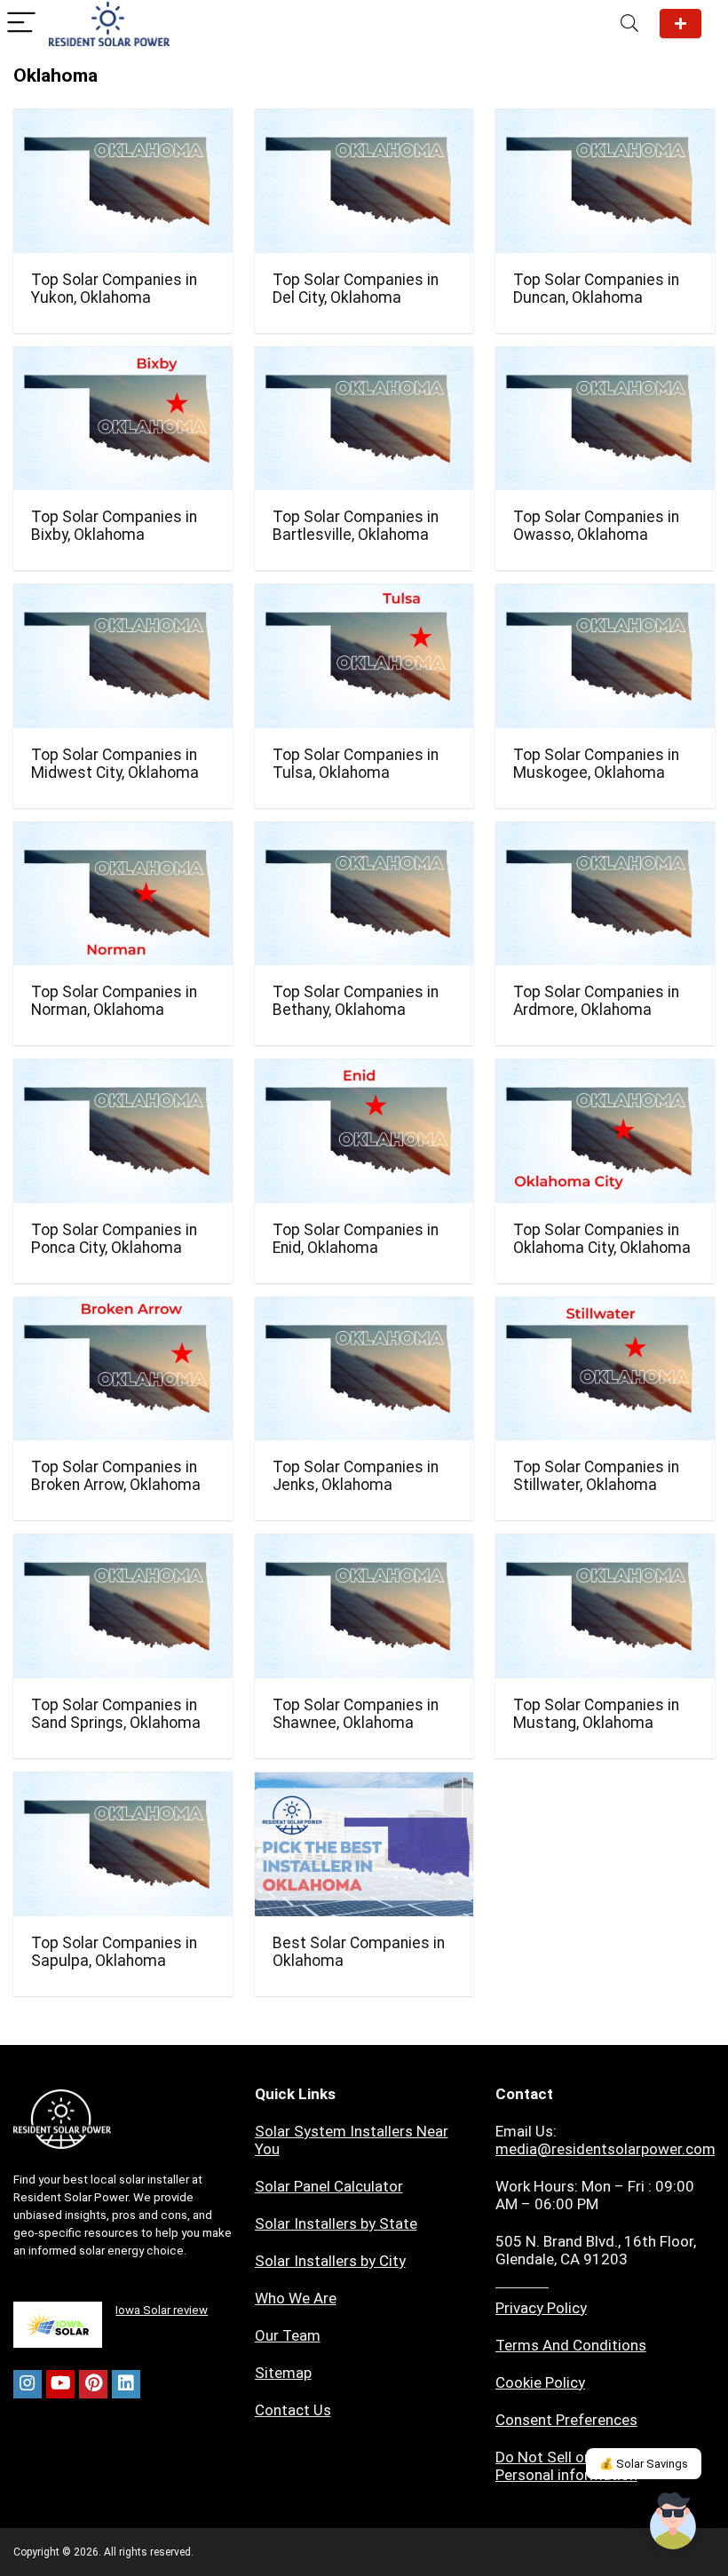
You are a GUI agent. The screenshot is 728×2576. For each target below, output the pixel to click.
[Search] (629, 24)
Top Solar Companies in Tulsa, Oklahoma (356, 764)
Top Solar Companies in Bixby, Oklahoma (114, 526)
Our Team (288, 2335)
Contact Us (293, 2410)
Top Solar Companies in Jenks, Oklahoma (356, 1476)
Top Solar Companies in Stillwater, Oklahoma (596, 1476)
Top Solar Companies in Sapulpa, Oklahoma (114, 1952)
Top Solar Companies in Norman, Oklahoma (114, 1001)
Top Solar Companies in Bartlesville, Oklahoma (356, 526)
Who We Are (296, 2298)
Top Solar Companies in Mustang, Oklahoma (596, 1714)
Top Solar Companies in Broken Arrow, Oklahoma (116, 1476)
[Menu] (21, 24)
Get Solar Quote (681, 24)
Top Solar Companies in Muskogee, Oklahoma (596, 764)
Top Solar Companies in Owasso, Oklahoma (596, 526)
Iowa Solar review (162, 2310)
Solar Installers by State (336, 2223)
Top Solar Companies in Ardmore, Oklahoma (596, 1001)
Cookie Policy (540, 2382)
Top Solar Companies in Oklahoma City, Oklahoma (602, 1239)
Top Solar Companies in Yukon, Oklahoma (114, 289)
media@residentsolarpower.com (605, 2149)
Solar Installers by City (330, 2261)
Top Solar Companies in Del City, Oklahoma (356, 289)
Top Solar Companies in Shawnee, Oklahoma (356, 1714)
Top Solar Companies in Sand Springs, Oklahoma (116, 1714)
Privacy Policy (541, 2308)
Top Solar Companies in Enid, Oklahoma (356, 1239)
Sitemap (283, 2373)
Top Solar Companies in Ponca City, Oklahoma (114, 1239)
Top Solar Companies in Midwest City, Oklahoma (115, 764)
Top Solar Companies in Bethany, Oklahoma (356, 1001)
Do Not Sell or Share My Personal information (575, 2466)
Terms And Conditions (571, 2345)
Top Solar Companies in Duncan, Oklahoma (596, 289)
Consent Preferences (566, 2420)
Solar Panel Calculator (329, 2186)
